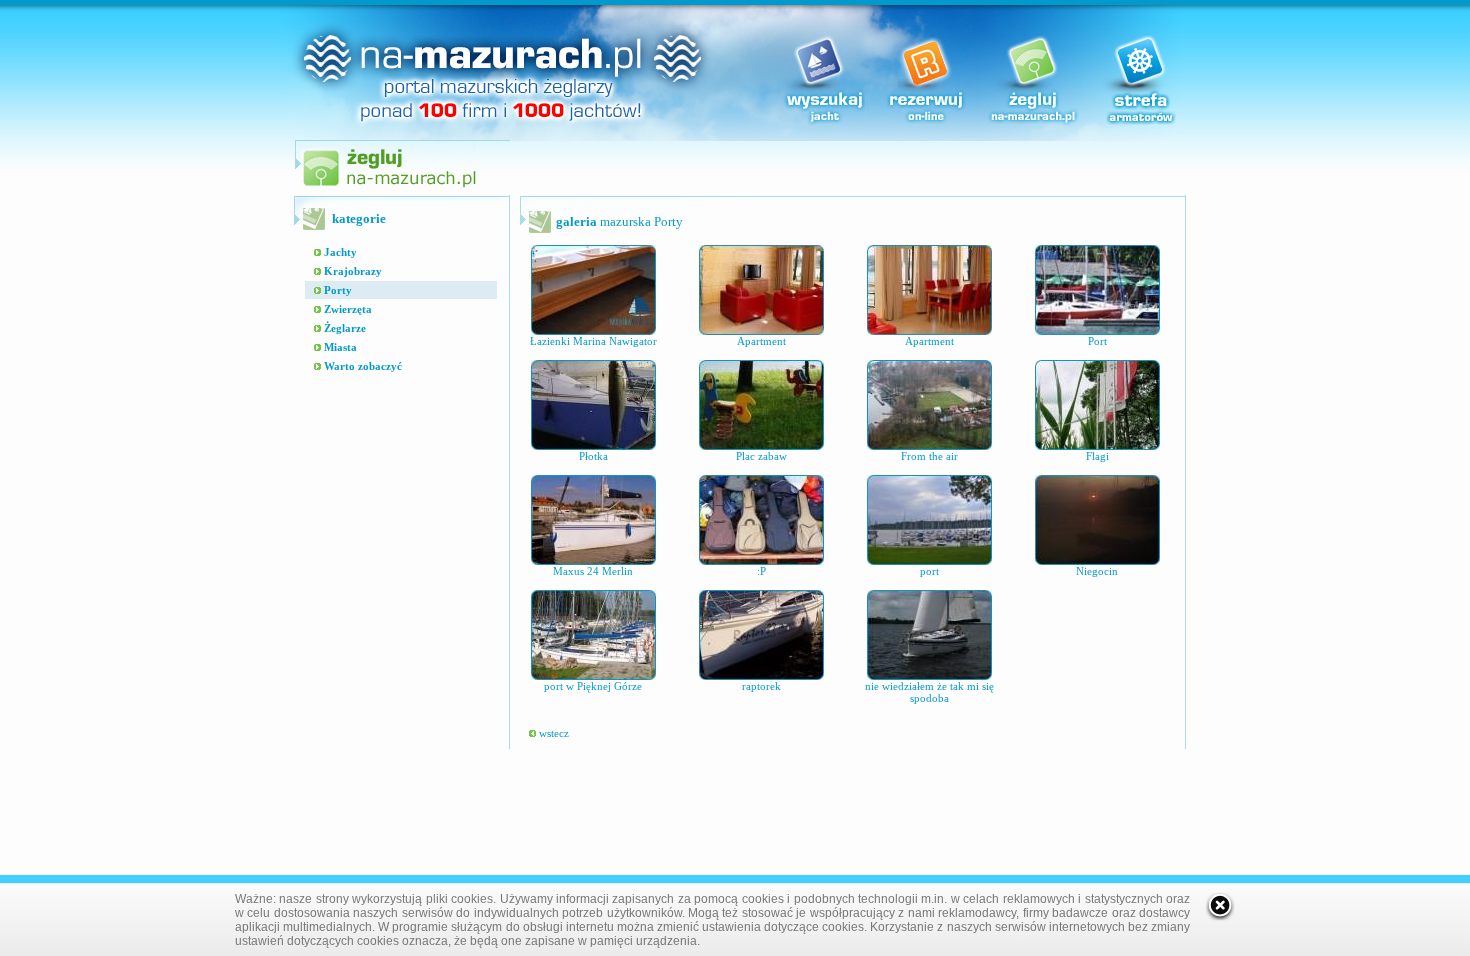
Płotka (593, 456)
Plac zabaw (761, 456)
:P (761, 571)
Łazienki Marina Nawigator (593, 341)
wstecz (552, 733)
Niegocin (1097, 571)
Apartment (761, 341)
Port (1097, 341)
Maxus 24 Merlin (593, 571)
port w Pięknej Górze (593, 686)
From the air (929, 456)
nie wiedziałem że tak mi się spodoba (929, 692)
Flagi (1097, 456)
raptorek (761, 686)
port (929, 571)
